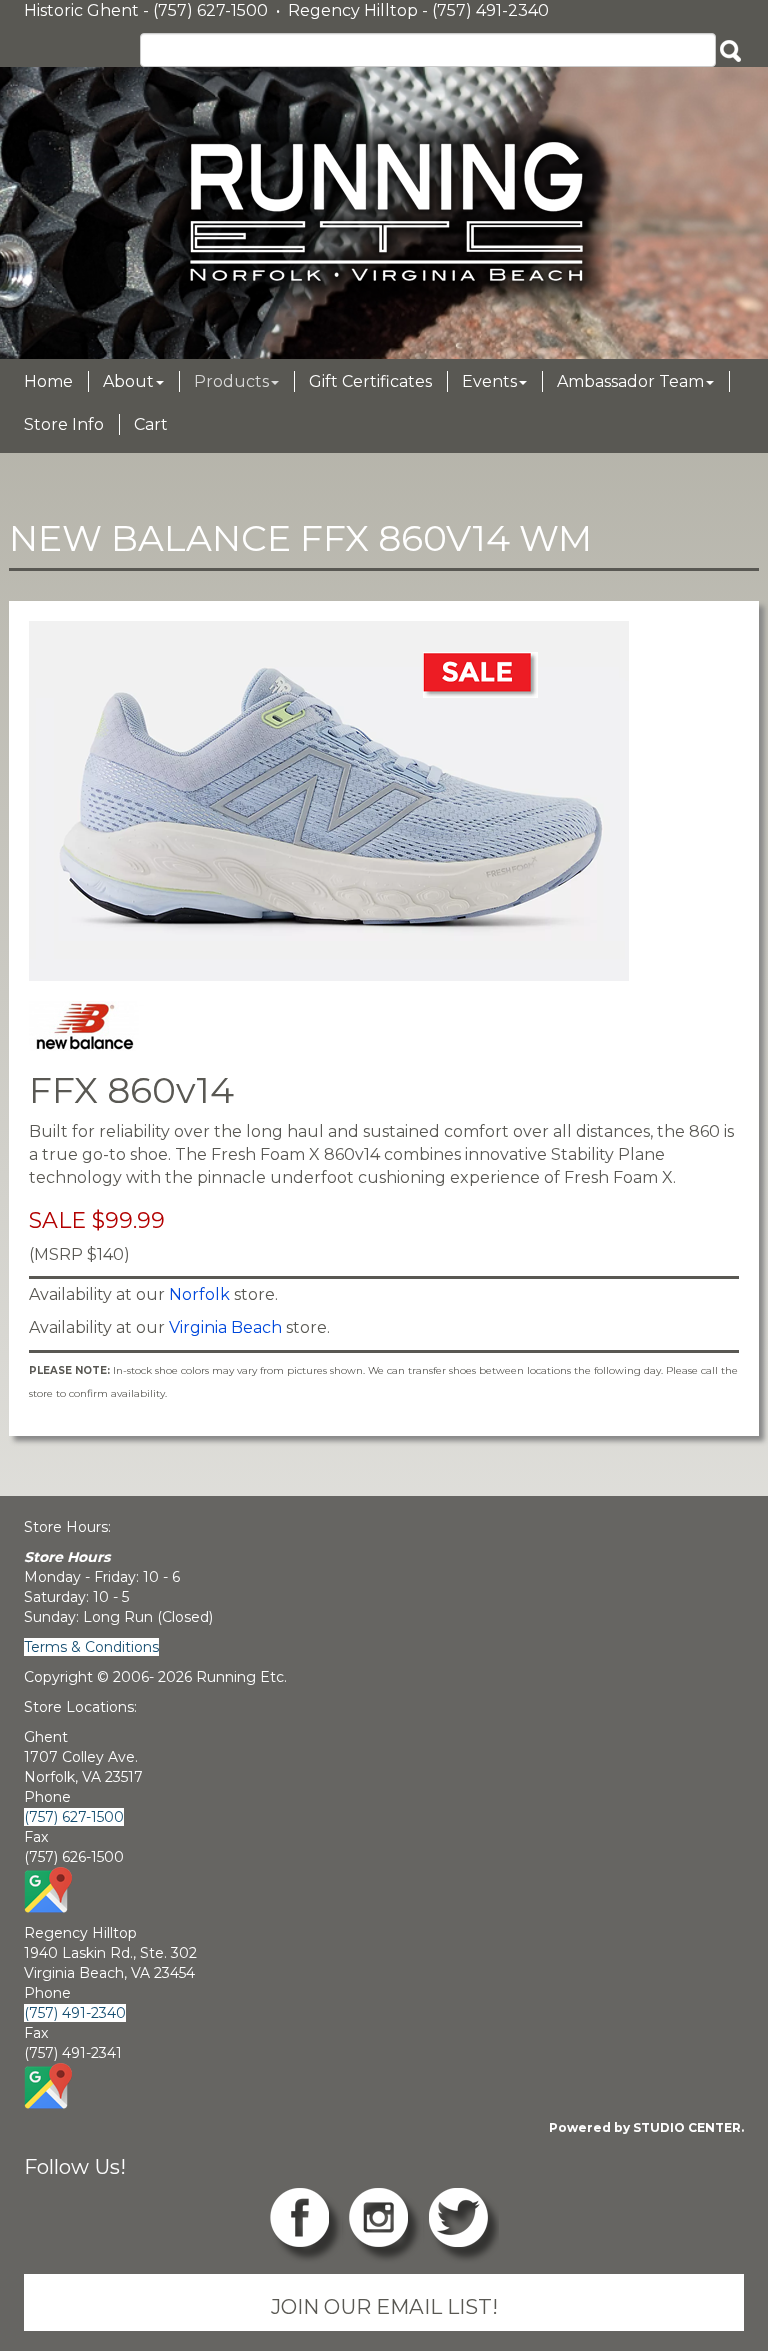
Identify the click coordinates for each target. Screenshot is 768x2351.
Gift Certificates (370, 381)
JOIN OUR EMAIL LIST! (384, 2306)
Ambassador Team (630, 381)
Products (231, 381)
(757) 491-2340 (75, 2013)
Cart (151, 424)
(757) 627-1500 (74, 1817)
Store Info (64, 424)
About (128, 381)
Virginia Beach (225, 1327)
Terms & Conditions (91, 1647)
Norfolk (199, 1294)
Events (489, 381)
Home (48, 381)
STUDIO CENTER (687, 2127)
